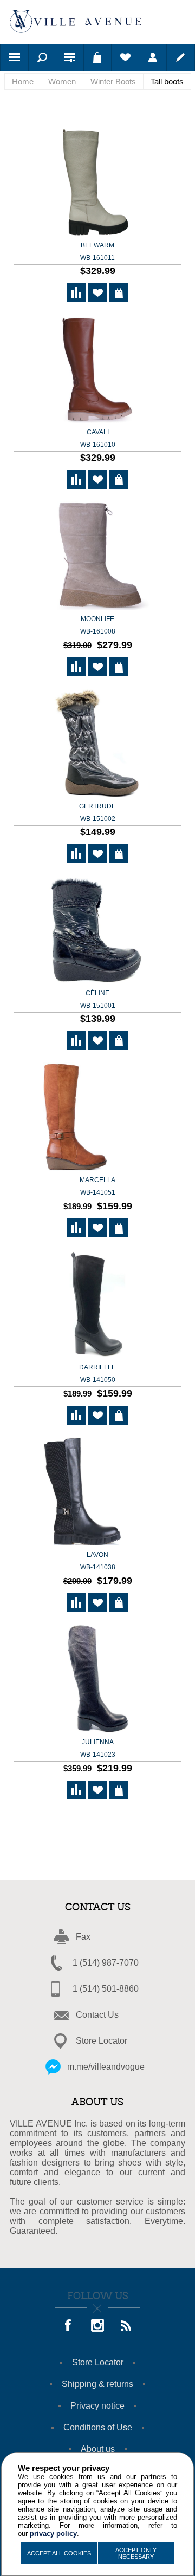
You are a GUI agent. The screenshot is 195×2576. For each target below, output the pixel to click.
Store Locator (102, 2041)
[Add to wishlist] (98, 293)
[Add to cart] (119, 293)
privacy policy (53, 2533)
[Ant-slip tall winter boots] (97, 370)
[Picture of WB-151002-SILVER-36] (97, 744)
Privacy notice (97, 2406)
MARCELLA (97, 1186)
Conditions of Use (98, 2427)
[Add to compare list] (77, 293)
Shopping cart (97, 57)
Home (23, 81)
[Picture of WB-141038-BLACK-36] (97, 1492)
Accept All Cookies (59, 2553)
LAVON (98, 1561)
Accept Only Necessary (136, 2553)
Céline (98, 999)
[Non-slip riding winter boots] (97, 183)
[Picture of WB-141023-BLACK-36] (97, 1680)
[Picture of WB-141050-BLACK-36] (97, 1305)
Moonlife (98, 625)
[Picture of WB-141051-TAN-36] (97, 1117)
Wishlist (125, 57)
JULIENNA (98, 1748)
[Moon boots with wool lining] (97, 556)
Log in (153, 57)
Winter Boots (113, 81)
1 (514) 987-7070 (106, 1963)
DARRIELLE (97, 1374)
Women (62, 81)
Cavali (98, 438)
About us (98, 2449)
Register (180, 57)
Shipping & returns (97, 2384)
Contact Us (97, 2015)
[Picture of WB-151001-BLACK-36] (97, 931)
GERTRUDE (97, 813)
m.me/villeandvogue (106, 2067)
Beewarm (97, 252)
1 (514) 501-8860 (106, 1989)
